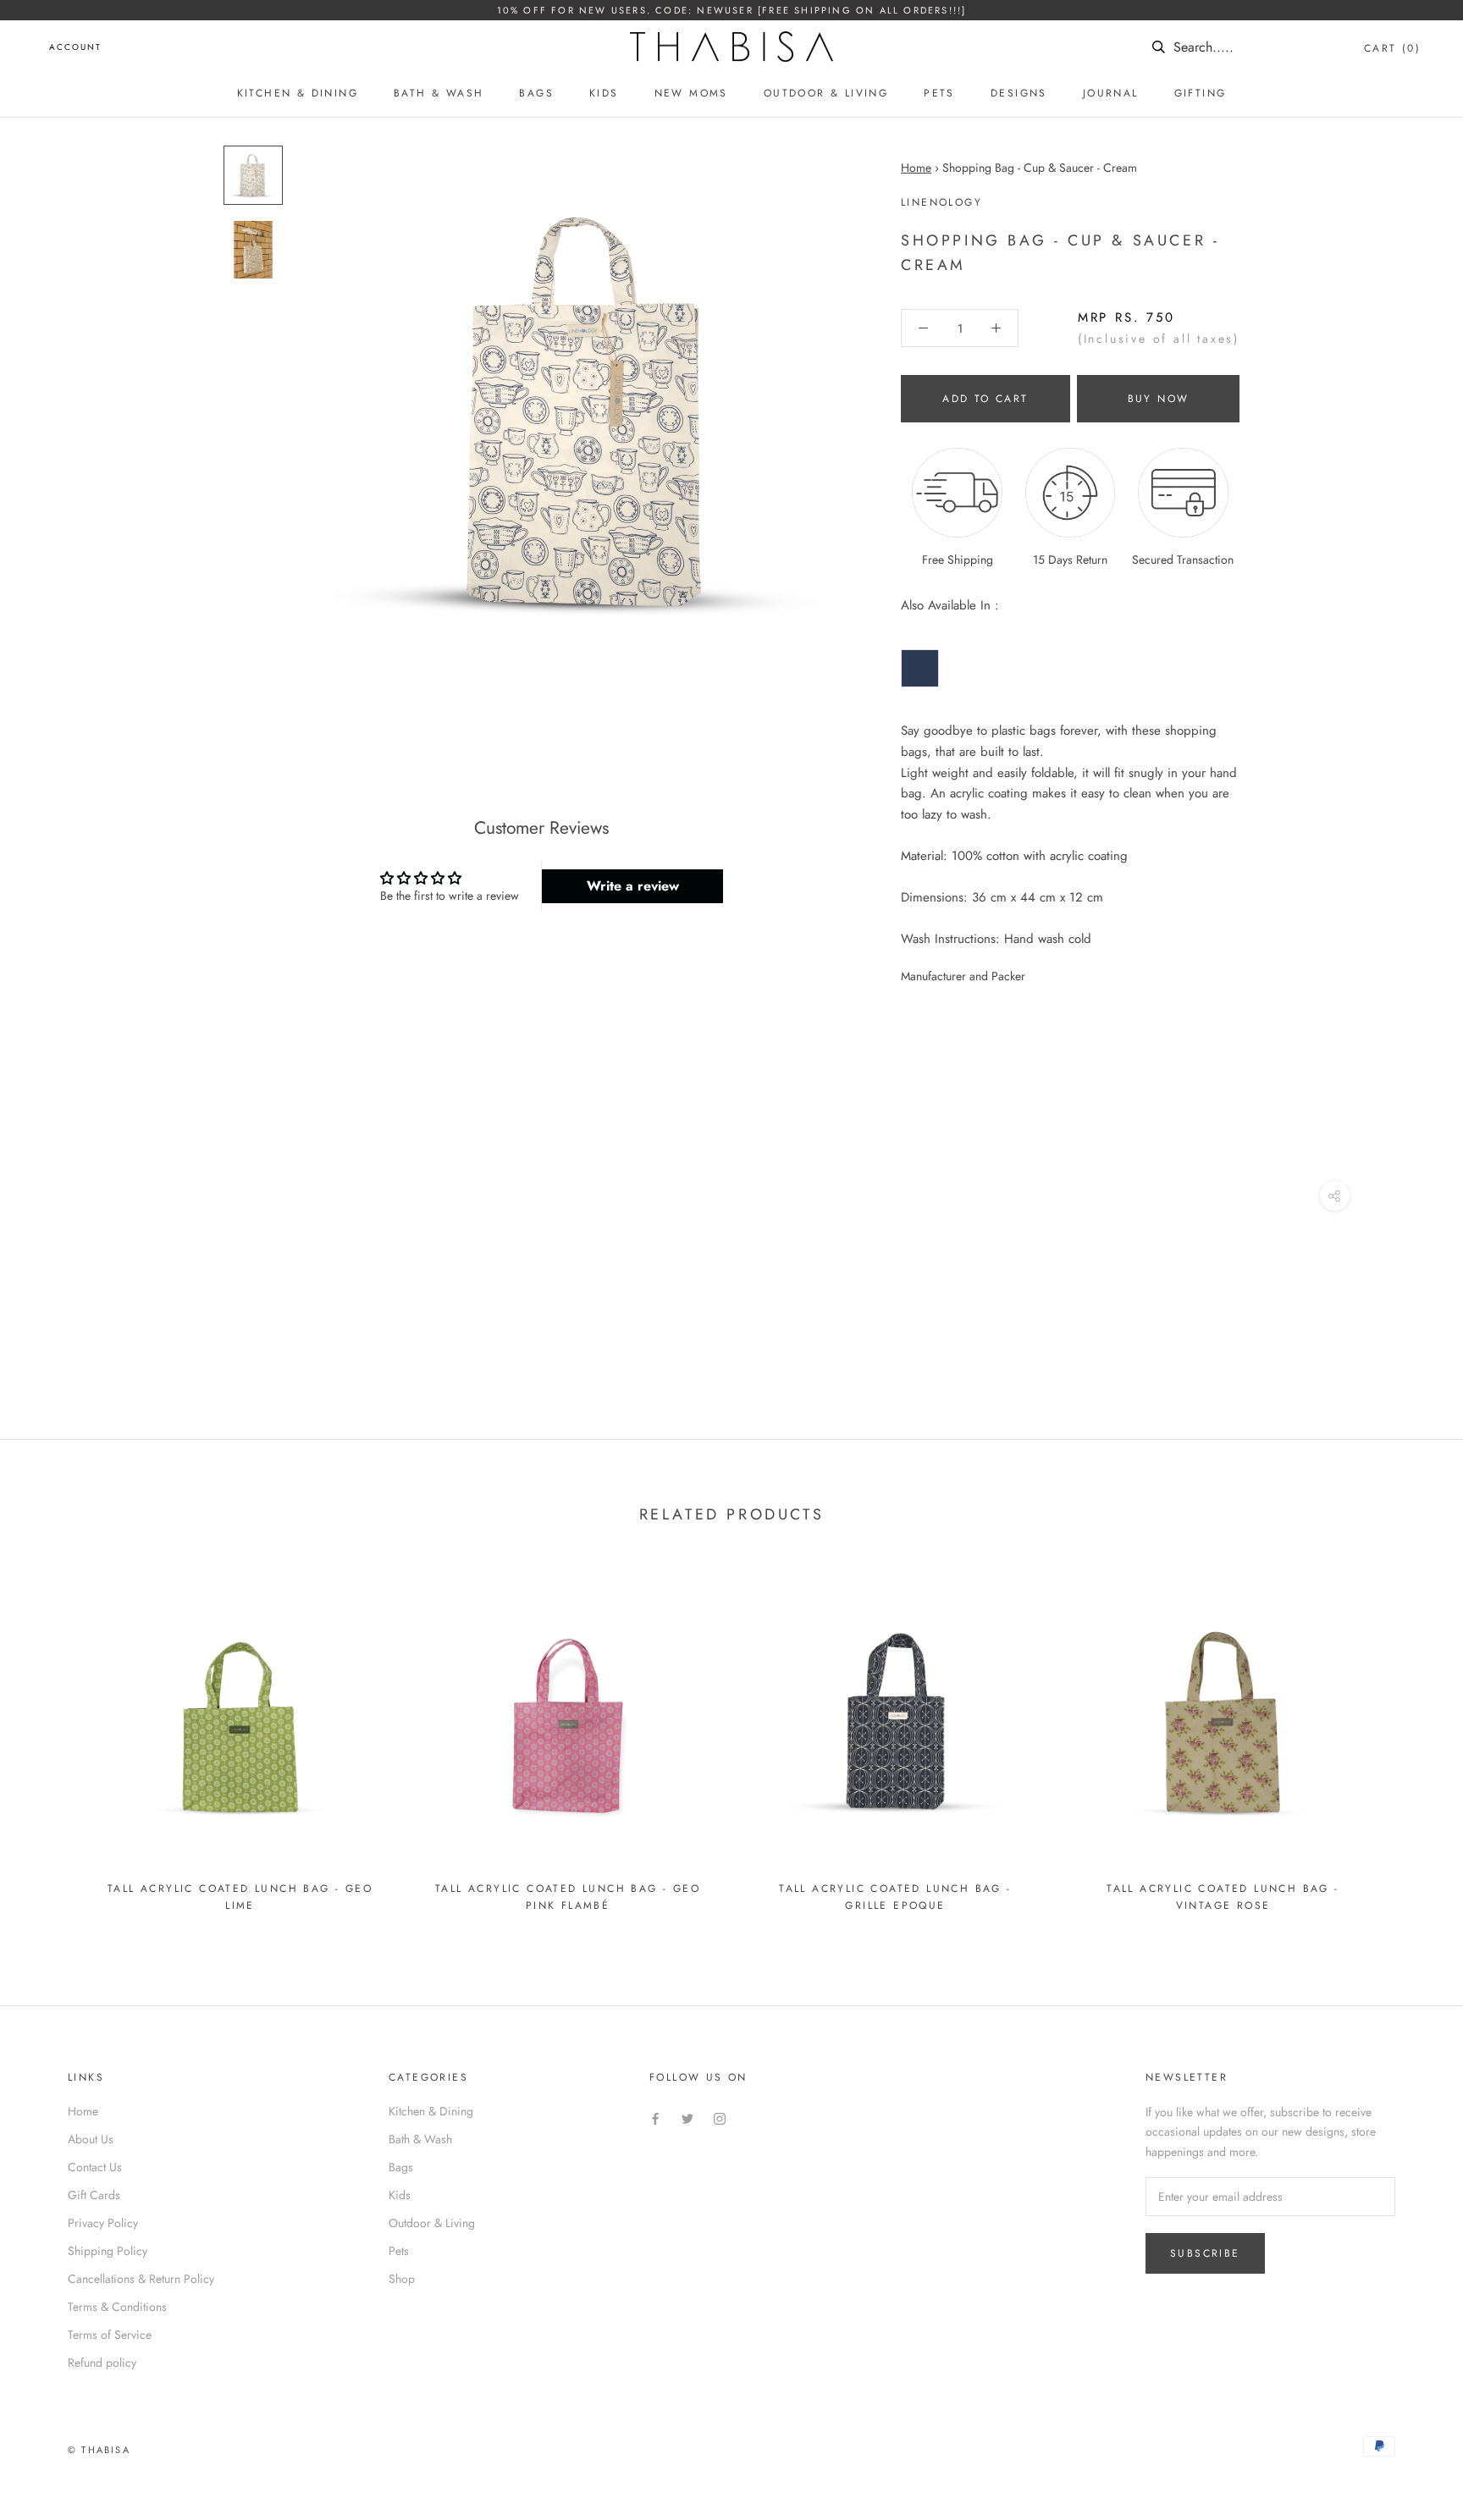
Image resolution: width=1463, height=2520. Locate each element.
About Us (91, 2139)
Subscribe (1205, 2253)
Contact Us (95, 2167)
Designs (1019, 93)
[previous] (53, 1743)
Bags (536, 93)
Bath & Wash (439, 93)
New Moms (691, 93)
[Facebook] (655, 2117)
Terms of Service (110, 2335)
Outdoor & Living (826, 93)
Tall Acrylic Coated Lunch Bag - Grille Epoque (895, 1897)
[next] (1410, 1743)
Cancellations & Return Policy (141, 2279)
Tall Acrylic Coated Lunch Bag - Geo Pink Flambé (568, 1897)
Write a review (633, 886)
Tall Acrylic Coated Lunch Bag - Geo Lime (240, 1897)
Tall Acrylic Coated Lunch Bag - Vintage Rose (1223, 1897)
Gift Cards (94, 2195)
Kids (604, 93)
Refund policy (102, 2363)
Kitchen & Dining (298, 93)
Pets (939, 93)
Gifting (1201, 93)
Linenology (941, 202)
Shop (402, 2279)
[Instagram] (720, 2117)
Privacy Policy (103, 2223)
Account (75, 47)
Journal (1111, 93)
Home (916, 168)
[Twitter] (687, 2117)
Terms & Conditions (117, 2307)
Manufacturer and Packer (963, 976)
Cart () (1392, 48)
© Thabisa (99, 2450)
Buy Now (1159, 399)
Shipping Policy (108, 2251)
